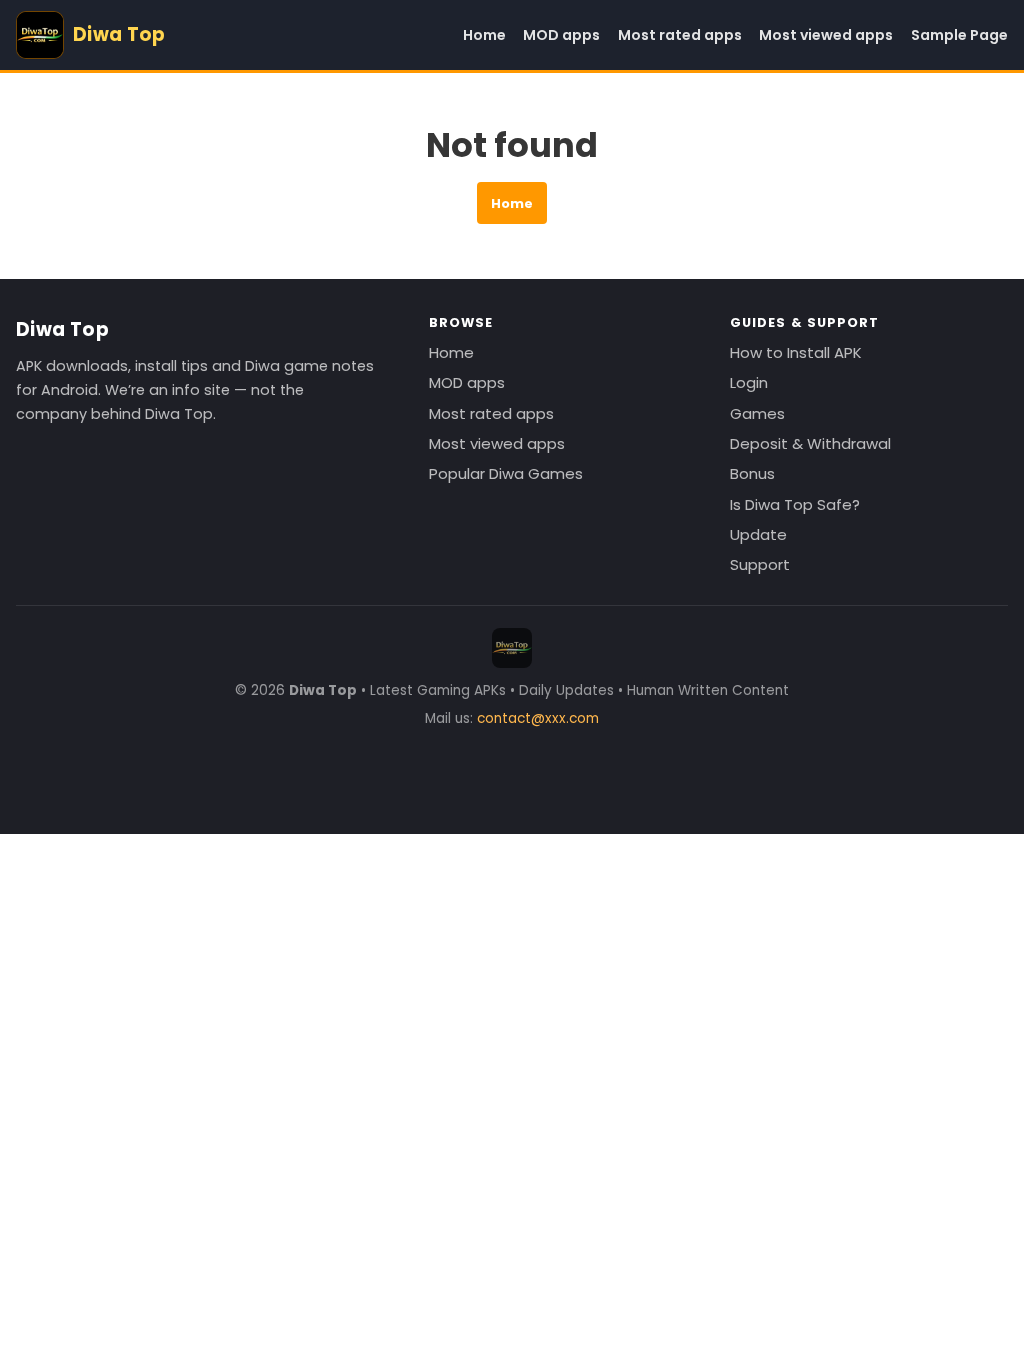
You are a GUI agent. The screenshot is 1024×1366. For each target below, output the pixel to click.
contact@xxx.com (538, 718)
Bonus (752, 473)
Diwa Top (62, 329)
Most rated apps (680, 35)
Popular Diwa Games (506, 473)
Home (484, 35)
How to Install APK (796, 352)
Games (757, 413)
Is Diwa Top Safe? (795, 504)
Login (749, 382)
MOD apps (561, 35)
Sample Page (959, 35)
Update (758, 534)
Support (760, 564)
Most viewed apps (826, 35)
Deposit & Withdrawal (810, 443)
